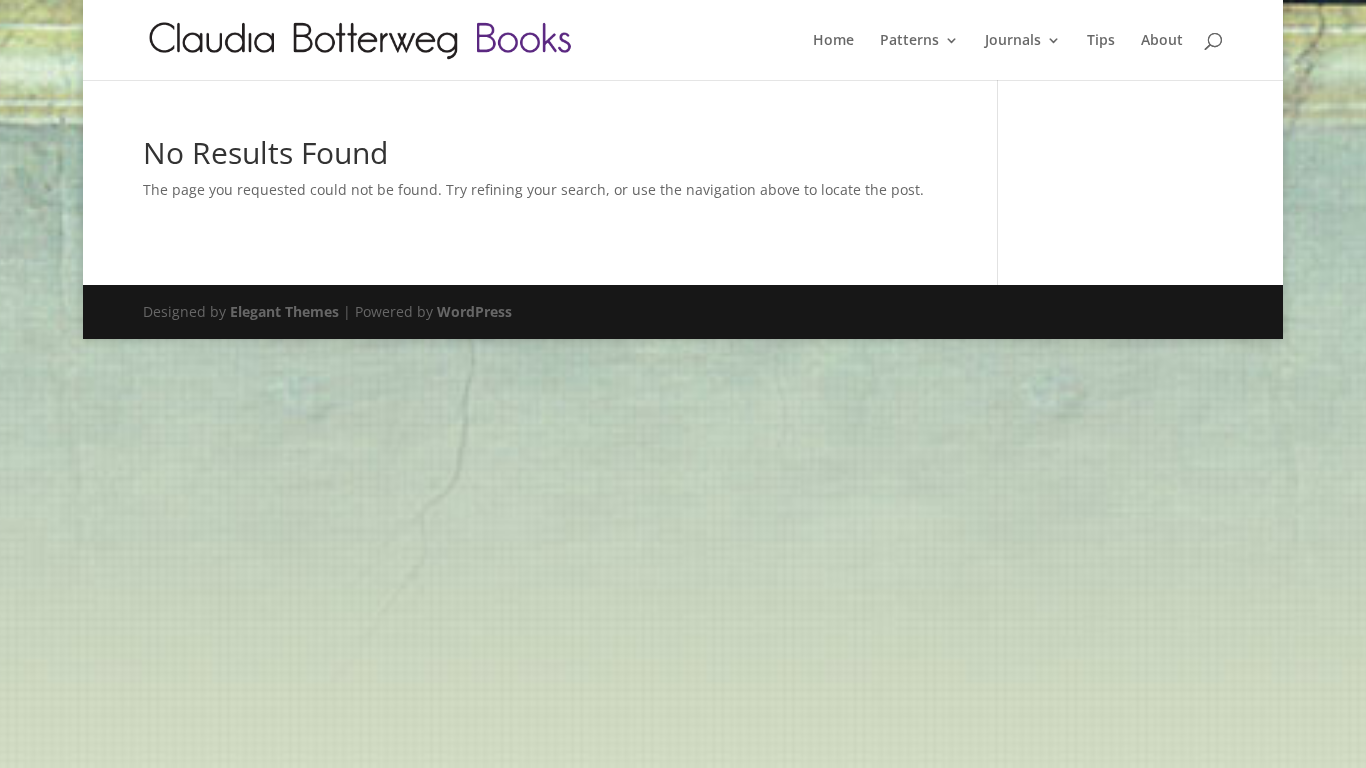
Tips (1101, 41)
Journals (1013, 41)
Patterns (909, 41)
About (1162, 41)
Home (833, 41)
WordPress (474, 311)
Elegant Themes (284, 311)
